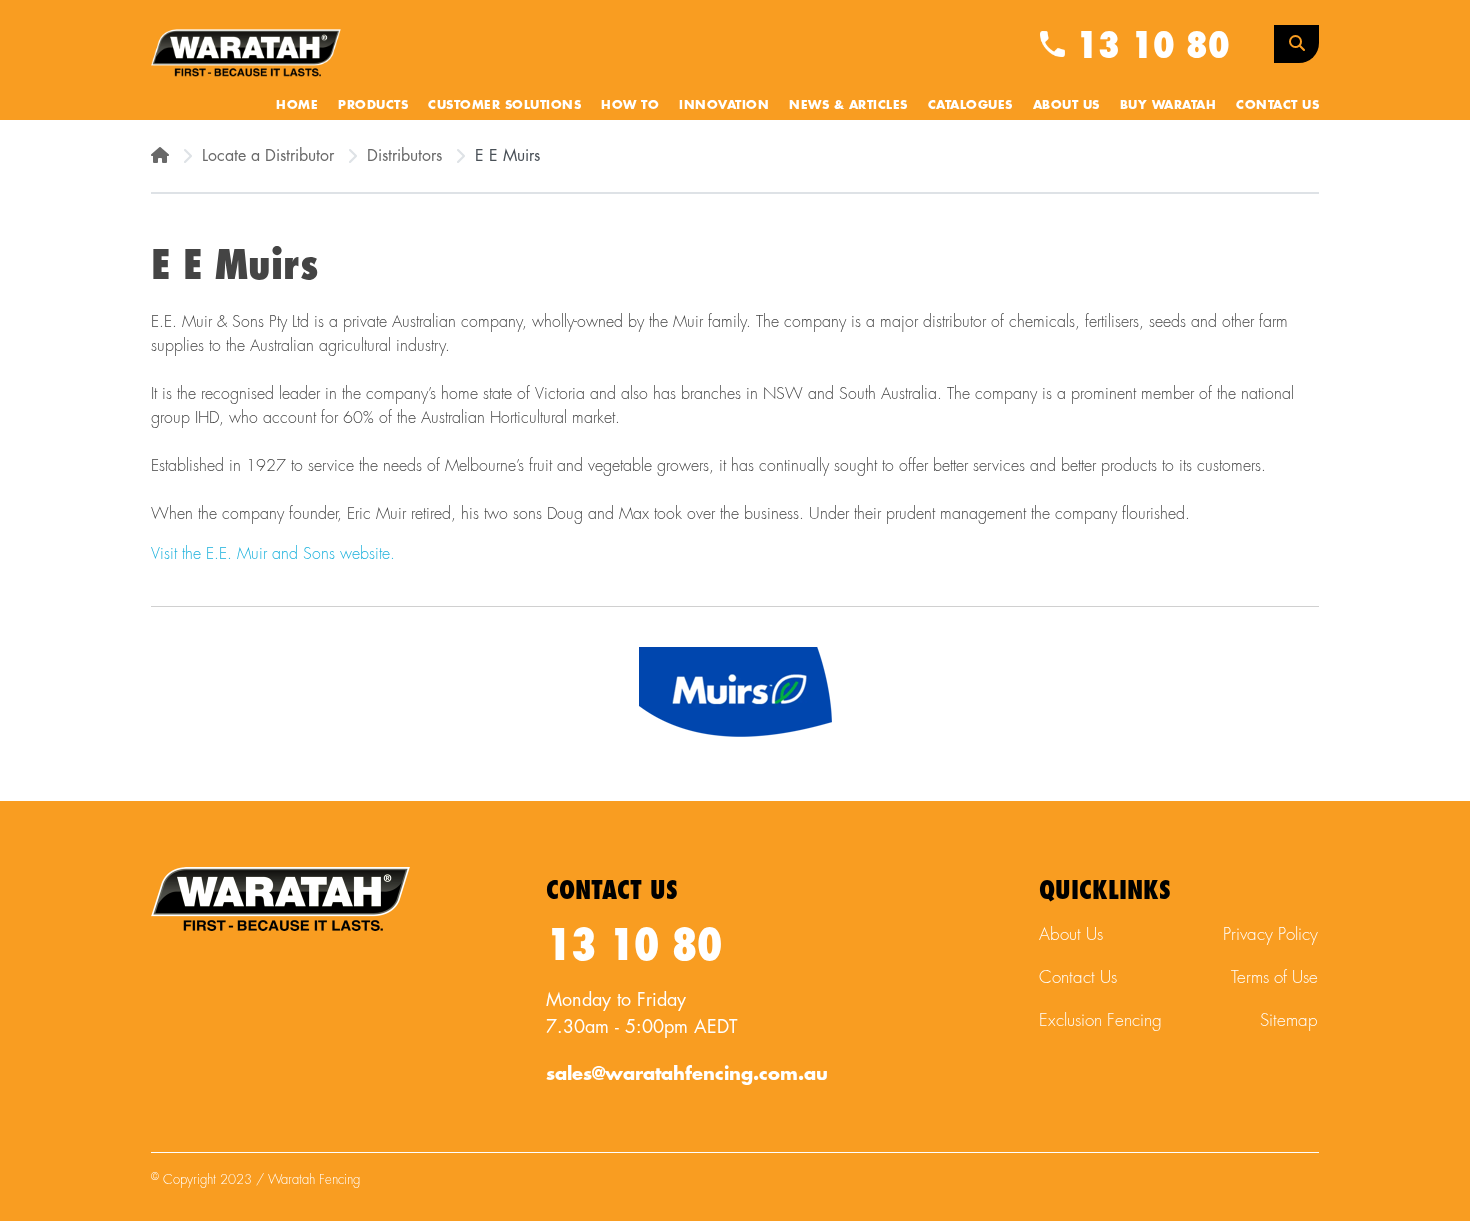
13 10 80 (1147, 46)
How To (630, 105)
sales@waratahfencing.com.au (687, 1074)
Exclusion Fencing (1100, 1020)
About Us (1066, 105)
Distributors (404, 156)
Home (297, 105)
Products (373, 105)
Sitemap (1289, 1020)
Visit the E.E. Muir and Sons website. (275, 554)
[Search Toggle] (1296, 44)
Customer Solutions (504, 105)
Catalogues (970, 105)
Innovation (724, 105)
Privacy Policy (1270, 934)
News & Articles (848, 105)
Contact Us (1277, 105)
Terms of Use (1274, 977)
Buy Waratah (1168, 105)
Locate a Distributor (268, 156)
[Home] (160, 156)
